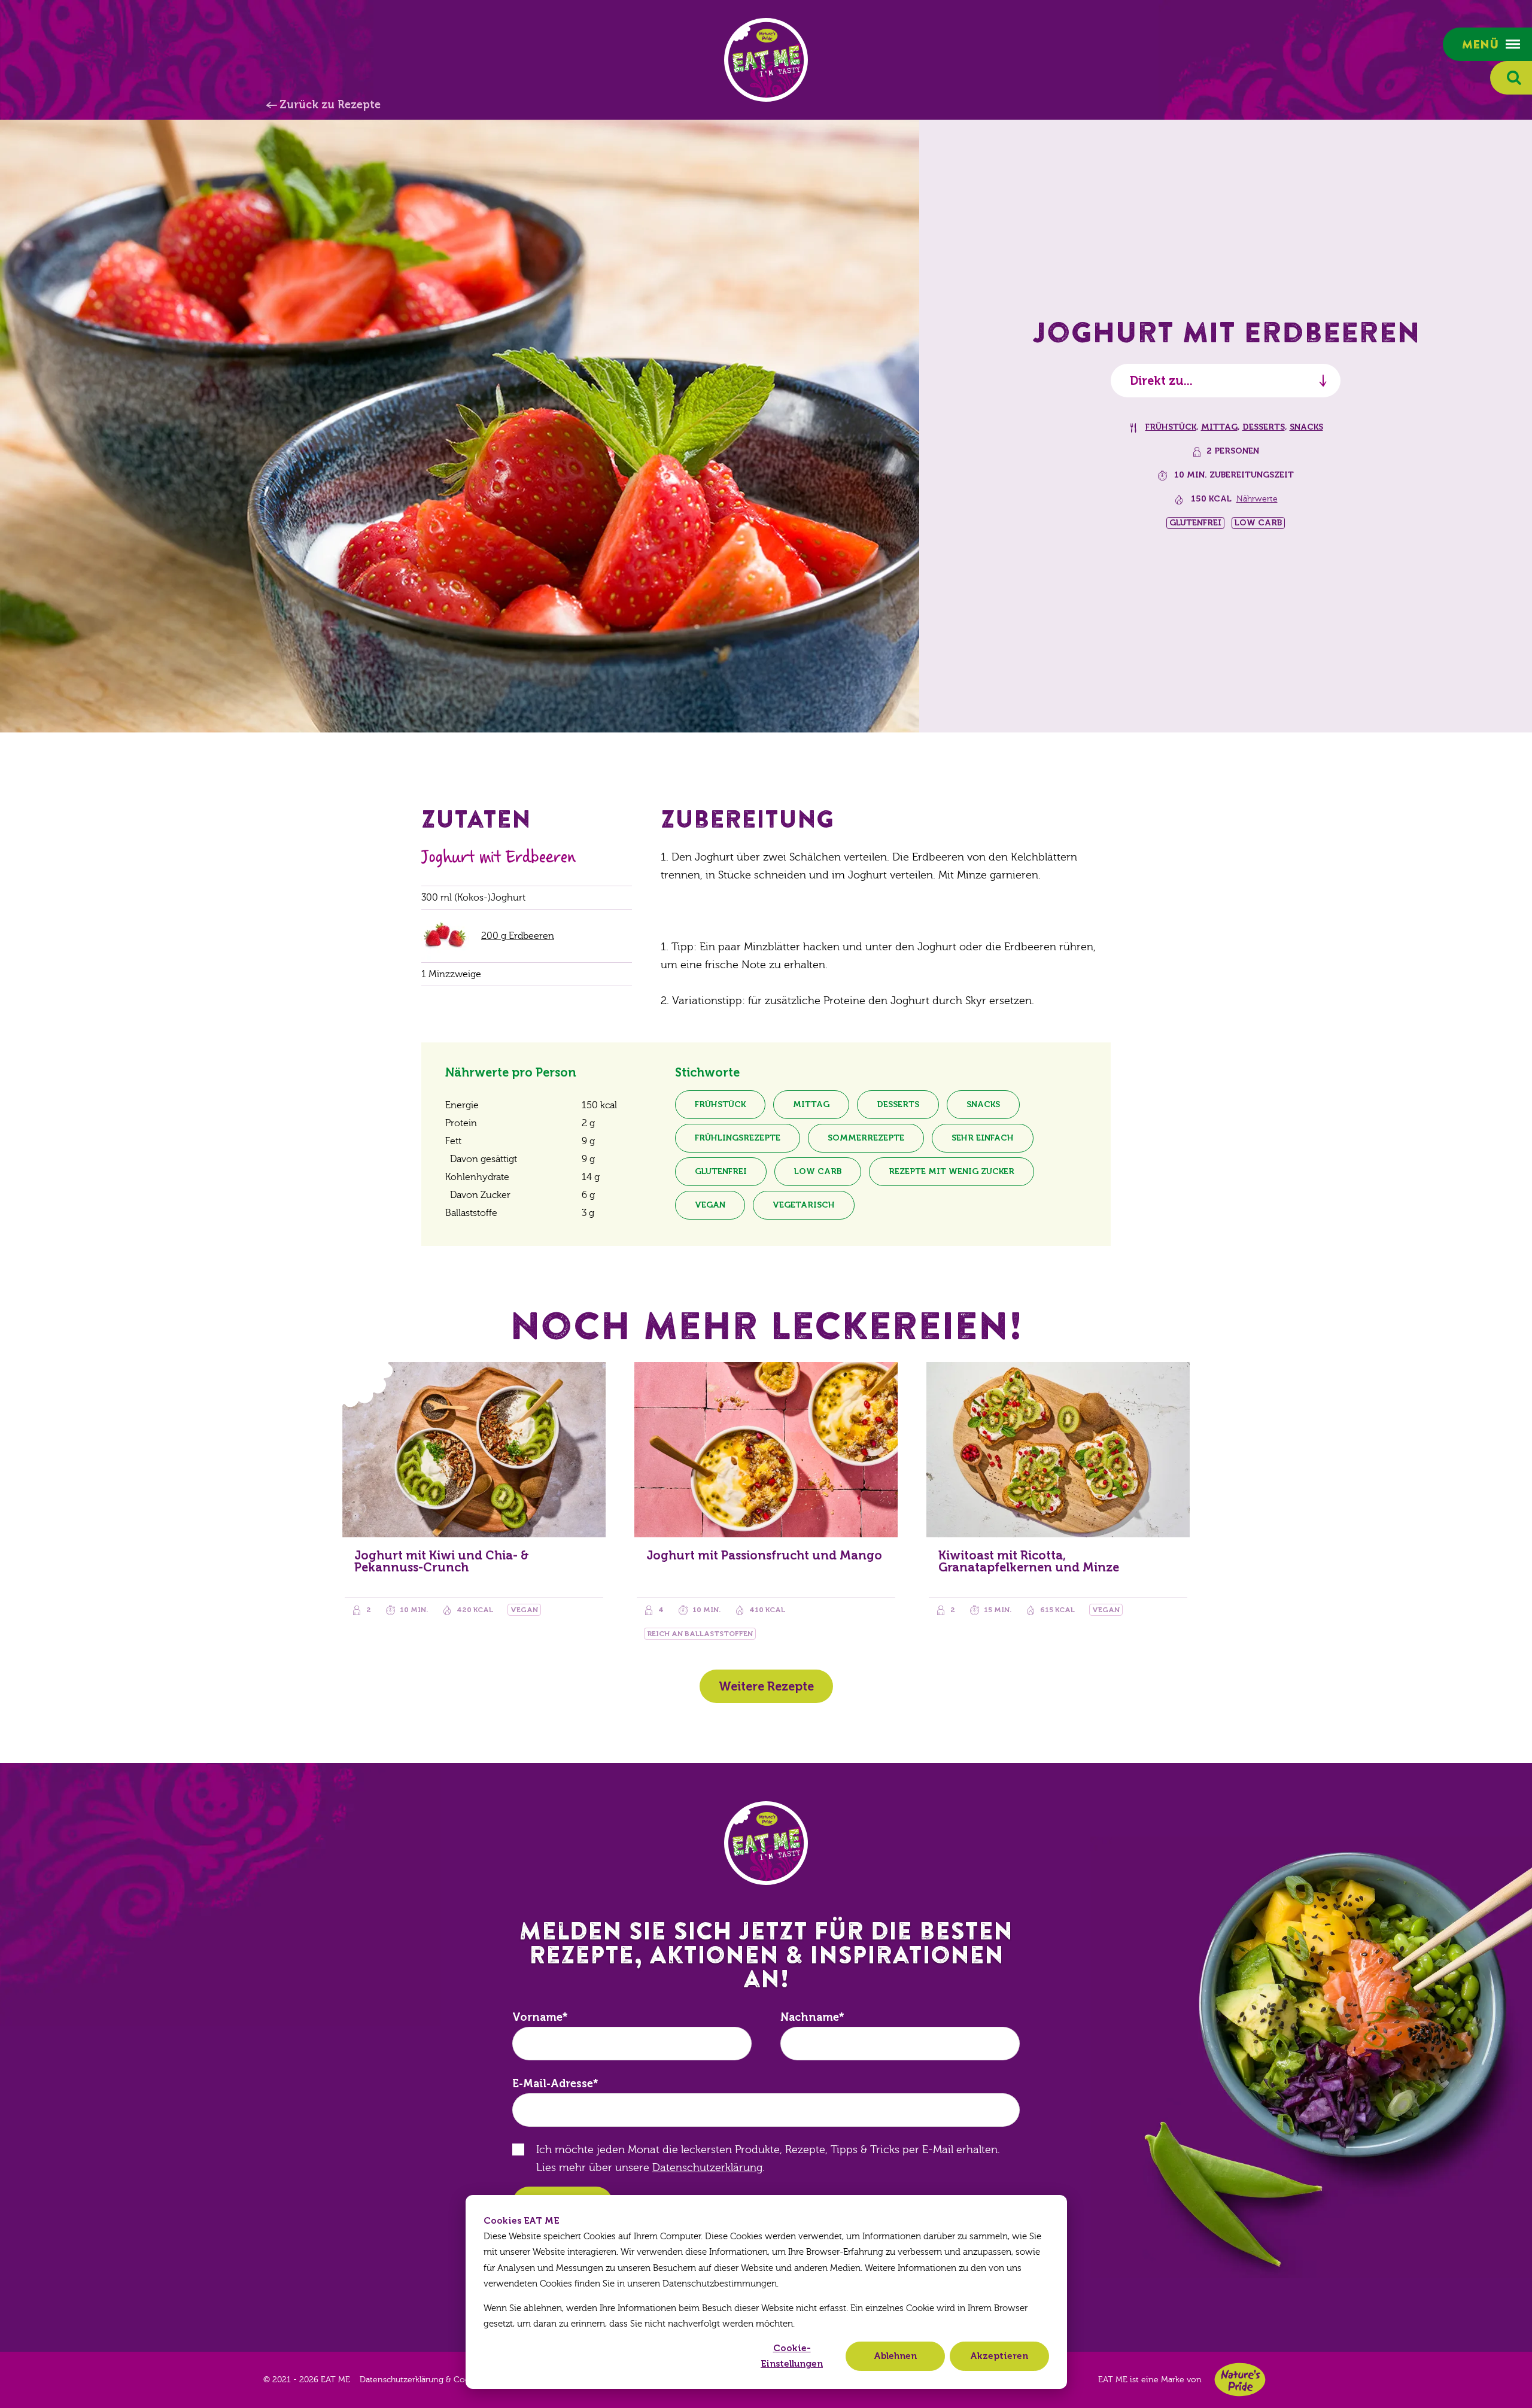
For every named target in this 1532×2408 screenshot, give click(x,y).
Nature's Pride (1240, 2380)
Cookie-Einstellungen (792, 2356)
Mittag (1219, 427)
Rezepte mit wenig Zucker (952, 1171)
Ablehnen (895, 2356)
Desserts (1264, 427)
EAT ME (766, 60)
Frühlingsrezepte (738, 1138)
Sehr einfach (983, 1138)
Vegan (710, 1205)
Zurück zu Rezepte (330, 105)
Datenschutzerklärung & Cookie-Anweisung (444, 2380)
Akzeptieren (999, 2356)
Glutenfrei (721, 1171)
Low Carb (818, 1171)
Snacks (1306, 427)
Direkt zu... (1161, 381)
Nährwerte (1257, 499)
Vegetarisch (804, 1205)
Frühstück (1171, 427)
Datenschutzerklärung (707, 2168)
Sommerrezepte (866, 1138)
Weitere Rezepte (766, 1686)
